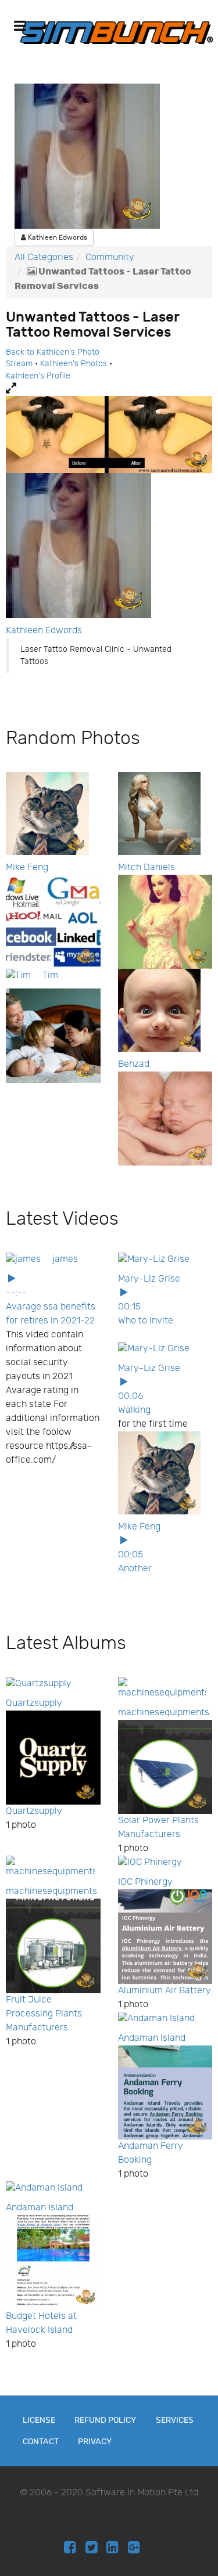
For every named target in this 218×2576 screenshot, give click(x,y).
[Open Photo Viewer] (109, 389)
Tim (50, 975)
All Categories (44, 257)
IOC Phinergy (145, 1882)
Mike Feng (27, 867)
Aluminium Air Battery (165, 1991)
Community (110, 257)
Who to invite (146, 1321)
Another (135, 1569)
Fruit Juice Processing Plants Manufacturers (44, 2014)
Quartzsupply (34, 1703)
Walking (134, 1410)
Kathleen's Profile (38, 376)
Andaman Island (152, 2038)
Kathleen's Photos (74, 364)
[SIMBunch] (117, 32)
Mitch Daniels (146, 867)
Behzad (134, 1064)
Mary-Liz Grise (149, 1279)
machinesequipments (164, 1713)
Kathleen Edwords (57, 237)
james (65, 1259)
